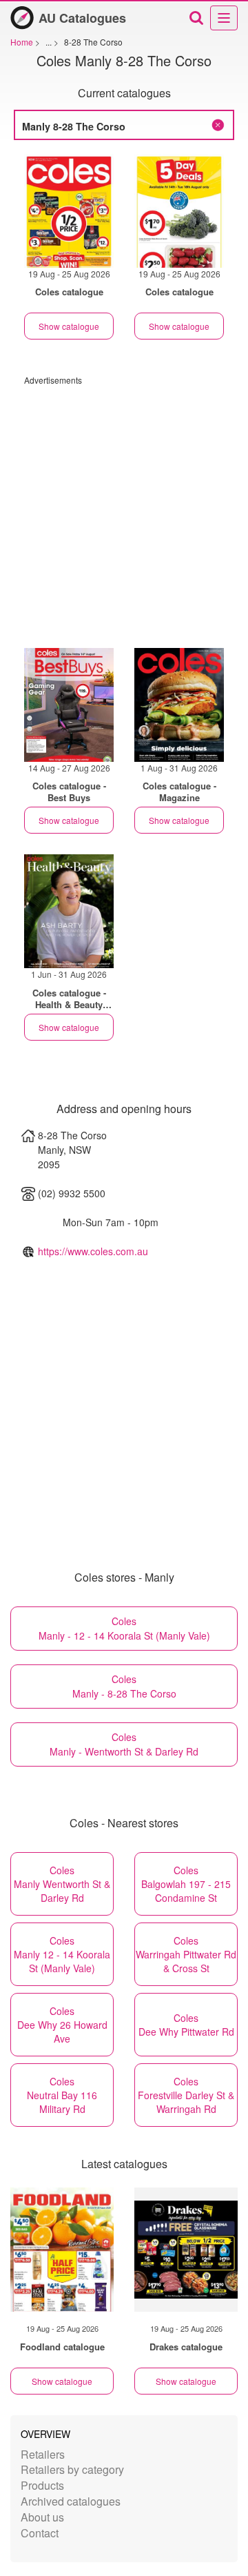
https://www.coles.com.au (93, 1251)
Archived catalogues (71, 2501)
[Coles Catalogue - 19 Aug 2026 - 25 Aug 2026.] (69, 211)
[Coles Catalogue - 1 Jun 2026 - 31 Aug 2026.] (69, 911)
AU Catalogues (82, 18)
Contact (40, 2533)
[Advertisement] (124, 510)
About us (42, 2517)
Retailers (43, 2454)
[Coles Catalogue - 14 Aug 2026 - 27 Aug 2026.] (69, 705)
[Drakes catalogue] (186, 2250)
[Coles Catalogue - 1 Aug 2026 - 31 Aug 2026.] (179, 705)
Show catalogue (69, 326)
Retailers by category (72, 2469)
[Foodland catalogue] (62, 2250)
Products (42, 2485)
